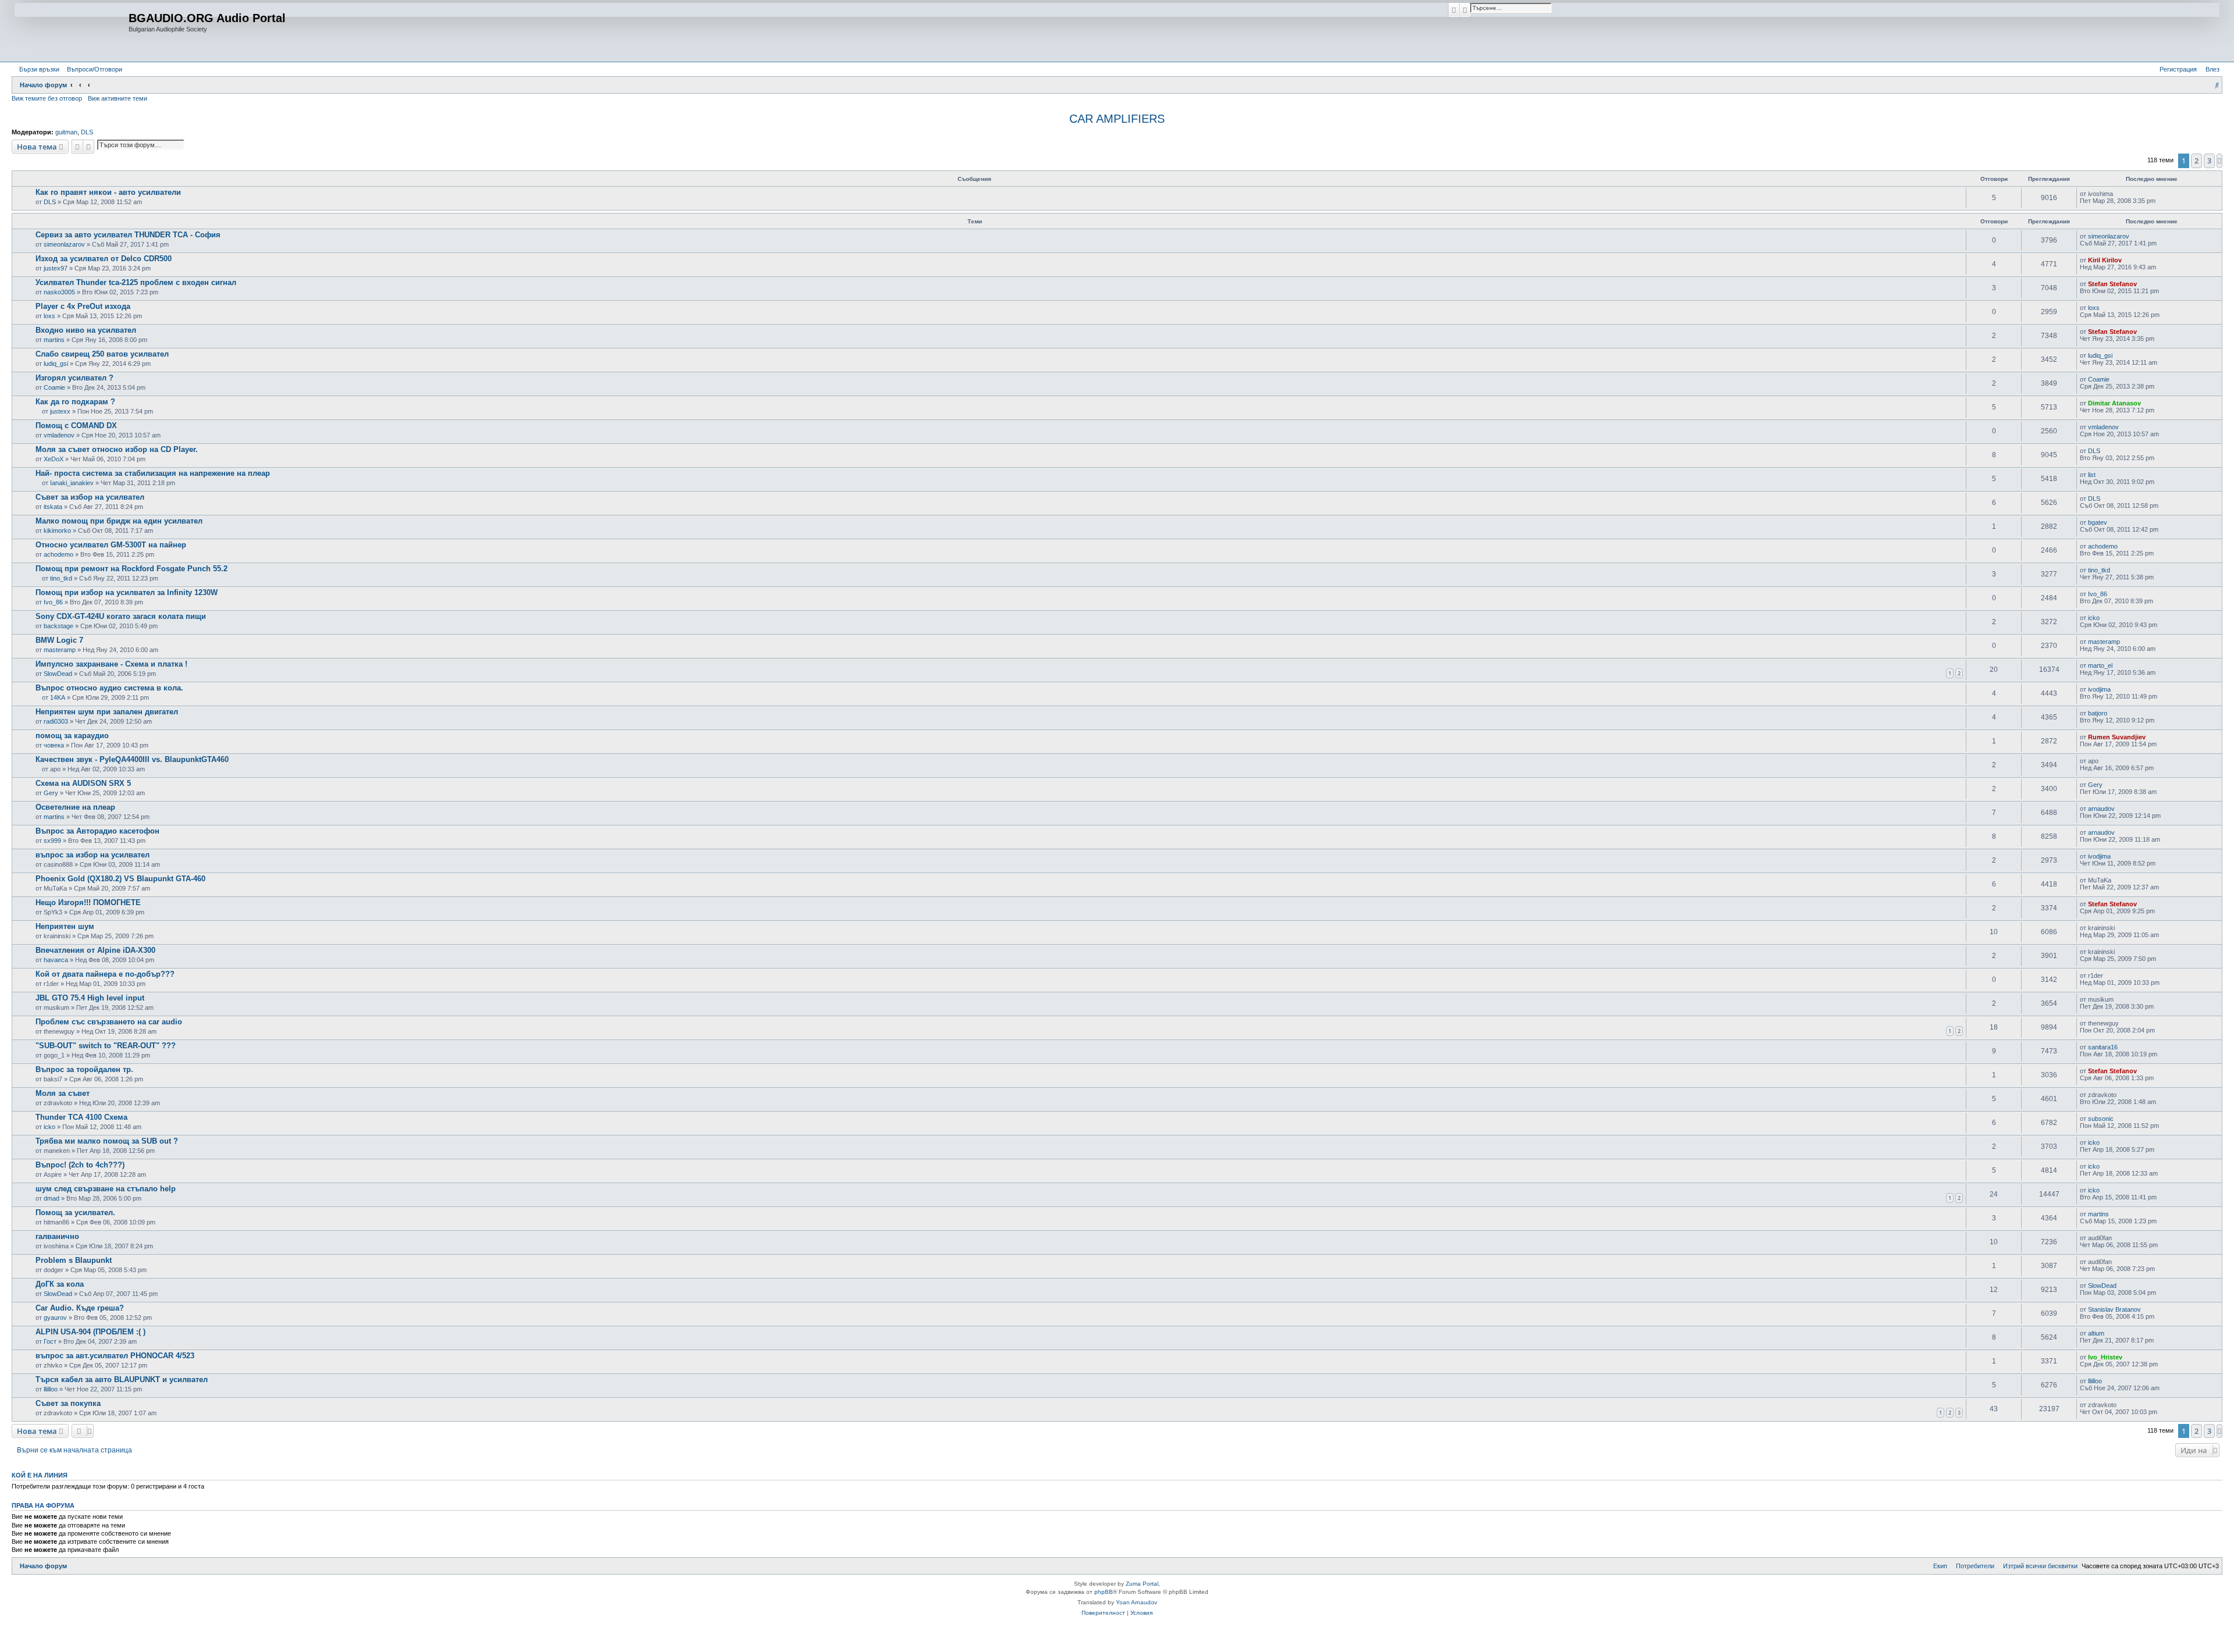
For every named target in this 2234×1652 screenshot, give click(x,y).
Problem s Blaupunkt (74, 1260)
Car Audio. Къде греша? (80, 1308)
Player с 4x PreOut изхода (83, 306)
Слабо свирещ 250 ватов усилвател (102, 354)
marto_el (2100, 665)
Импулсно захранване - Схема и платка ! (111, 664)
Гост (50, 1341)
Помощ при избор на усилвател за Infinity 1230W (127, 592)
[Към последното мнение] (2117, 194)
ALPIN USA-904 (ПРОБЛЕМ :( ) (90, 1332)
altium (2096, 1333)
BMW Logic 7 (59, 640)
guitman (66, 132)
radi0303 (56, 721)
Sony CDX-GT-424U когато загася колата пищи (121, 616)
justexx (60, 411)
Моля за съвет (63, 1093)
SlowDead (58, 674)
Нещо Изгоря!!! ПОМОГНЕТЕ (88, 902)
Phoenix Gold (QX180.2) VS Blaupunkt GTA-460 (120, 879)
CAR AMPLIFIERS (1117, 119)
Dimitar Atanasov (2114, 403)
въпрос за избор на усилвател (93, 855)
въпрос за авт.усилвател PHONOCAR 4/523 (115, 1356)
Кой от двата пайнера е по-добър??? (105, 974)
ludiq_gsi (56, 364)
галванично (57, 1236)
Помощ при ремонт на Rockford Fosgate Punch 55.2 (131, 569)
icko (2094, 618)
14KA (58, 697)
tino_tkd (61, 578)
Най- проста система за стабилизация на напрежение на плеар (153, 473)
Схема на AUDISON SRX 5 (83, 783)
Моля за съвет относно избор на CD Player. (117, 449)
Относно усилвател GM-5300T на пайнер (111, 545)
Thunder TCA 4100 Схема (81, 1117)
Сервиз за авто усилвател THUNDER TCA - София (128, 235)
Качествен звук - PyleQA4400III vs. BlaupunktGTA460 (132, 759)
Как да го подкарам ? (75, 402)
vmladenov (59, 435)
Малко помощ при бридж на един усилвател (119, 521)
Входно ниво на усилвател (86, 330)
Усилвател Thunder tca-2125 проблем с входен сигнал (136, 282)
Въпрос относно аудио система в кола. (109, 688)
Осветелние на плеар (75, 807)
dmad (51, 1198)
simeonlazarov (64, 244)
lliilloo (51, 1389)
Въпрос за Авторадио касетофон (97, 831)
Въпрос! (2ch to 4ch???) (80, 1165)
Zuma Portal (1142, 1584)
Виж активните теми (118, 98)
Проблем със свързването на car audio (109, 1022)
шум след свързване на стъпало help (106, 1189)
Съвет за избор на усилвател (90, 497)
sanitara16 (2103, 1047)
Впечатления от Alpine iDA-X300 (95, 950)
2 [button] (2196, 161)
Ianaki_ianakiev (72, 483)
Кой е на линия (40, 1475)
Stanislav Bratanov (2114, 1309)
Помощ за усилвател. (75, 1213)
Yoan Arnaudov (1136, 1602)
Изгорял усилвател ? (74, 378)
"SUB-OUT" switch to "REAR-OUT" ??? (106, 1046)
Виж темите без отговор (47, 98)
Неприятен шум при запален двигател (107, 712)
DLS (87, 132)
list (2092, 475)
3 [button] (2209, 161)
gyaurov (55, 1318)
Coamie (54, 387)
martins (54, 340)
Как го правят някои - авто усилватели (108, 192)
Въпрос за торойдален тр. (84, 1069)
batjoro (2098, 713)
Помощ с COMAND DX (76, 426)
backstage (58, 626)
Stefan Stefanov (2112, 284)
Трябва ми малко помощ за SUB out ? (107, 1141)
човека (54, 745)
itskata (53, 507)
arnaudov (2101, 809)
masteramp (60, 650)
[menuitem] (92, 69)
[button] (2219, 161)
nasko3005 (59, 292)
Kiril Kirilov (2105, 260)
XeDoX (54, 459)
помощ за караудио (72, 736)
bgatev (2098, 522)
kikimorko (57, 531)
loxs (49, 316)
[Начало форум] (72, 31)
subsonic (2101, 1119)
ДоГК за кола (60, 1284)
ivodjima (2099, 689)
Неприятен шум (65, 926)
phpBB (1104, 1592)
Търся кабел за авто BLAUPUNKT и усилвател (122, 1379)
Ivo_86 (53, 602)
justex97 (56, 268)
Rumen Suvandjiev (2117, 737)
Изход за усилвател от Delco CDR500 (104, 259)
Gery (51, 793)
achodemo (58, 554)
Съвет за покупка (68, 1403)
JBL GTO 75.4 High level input (90, 998)
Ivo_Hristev (2105, 1357)
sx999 (52, 841)
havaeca (56, 960)
